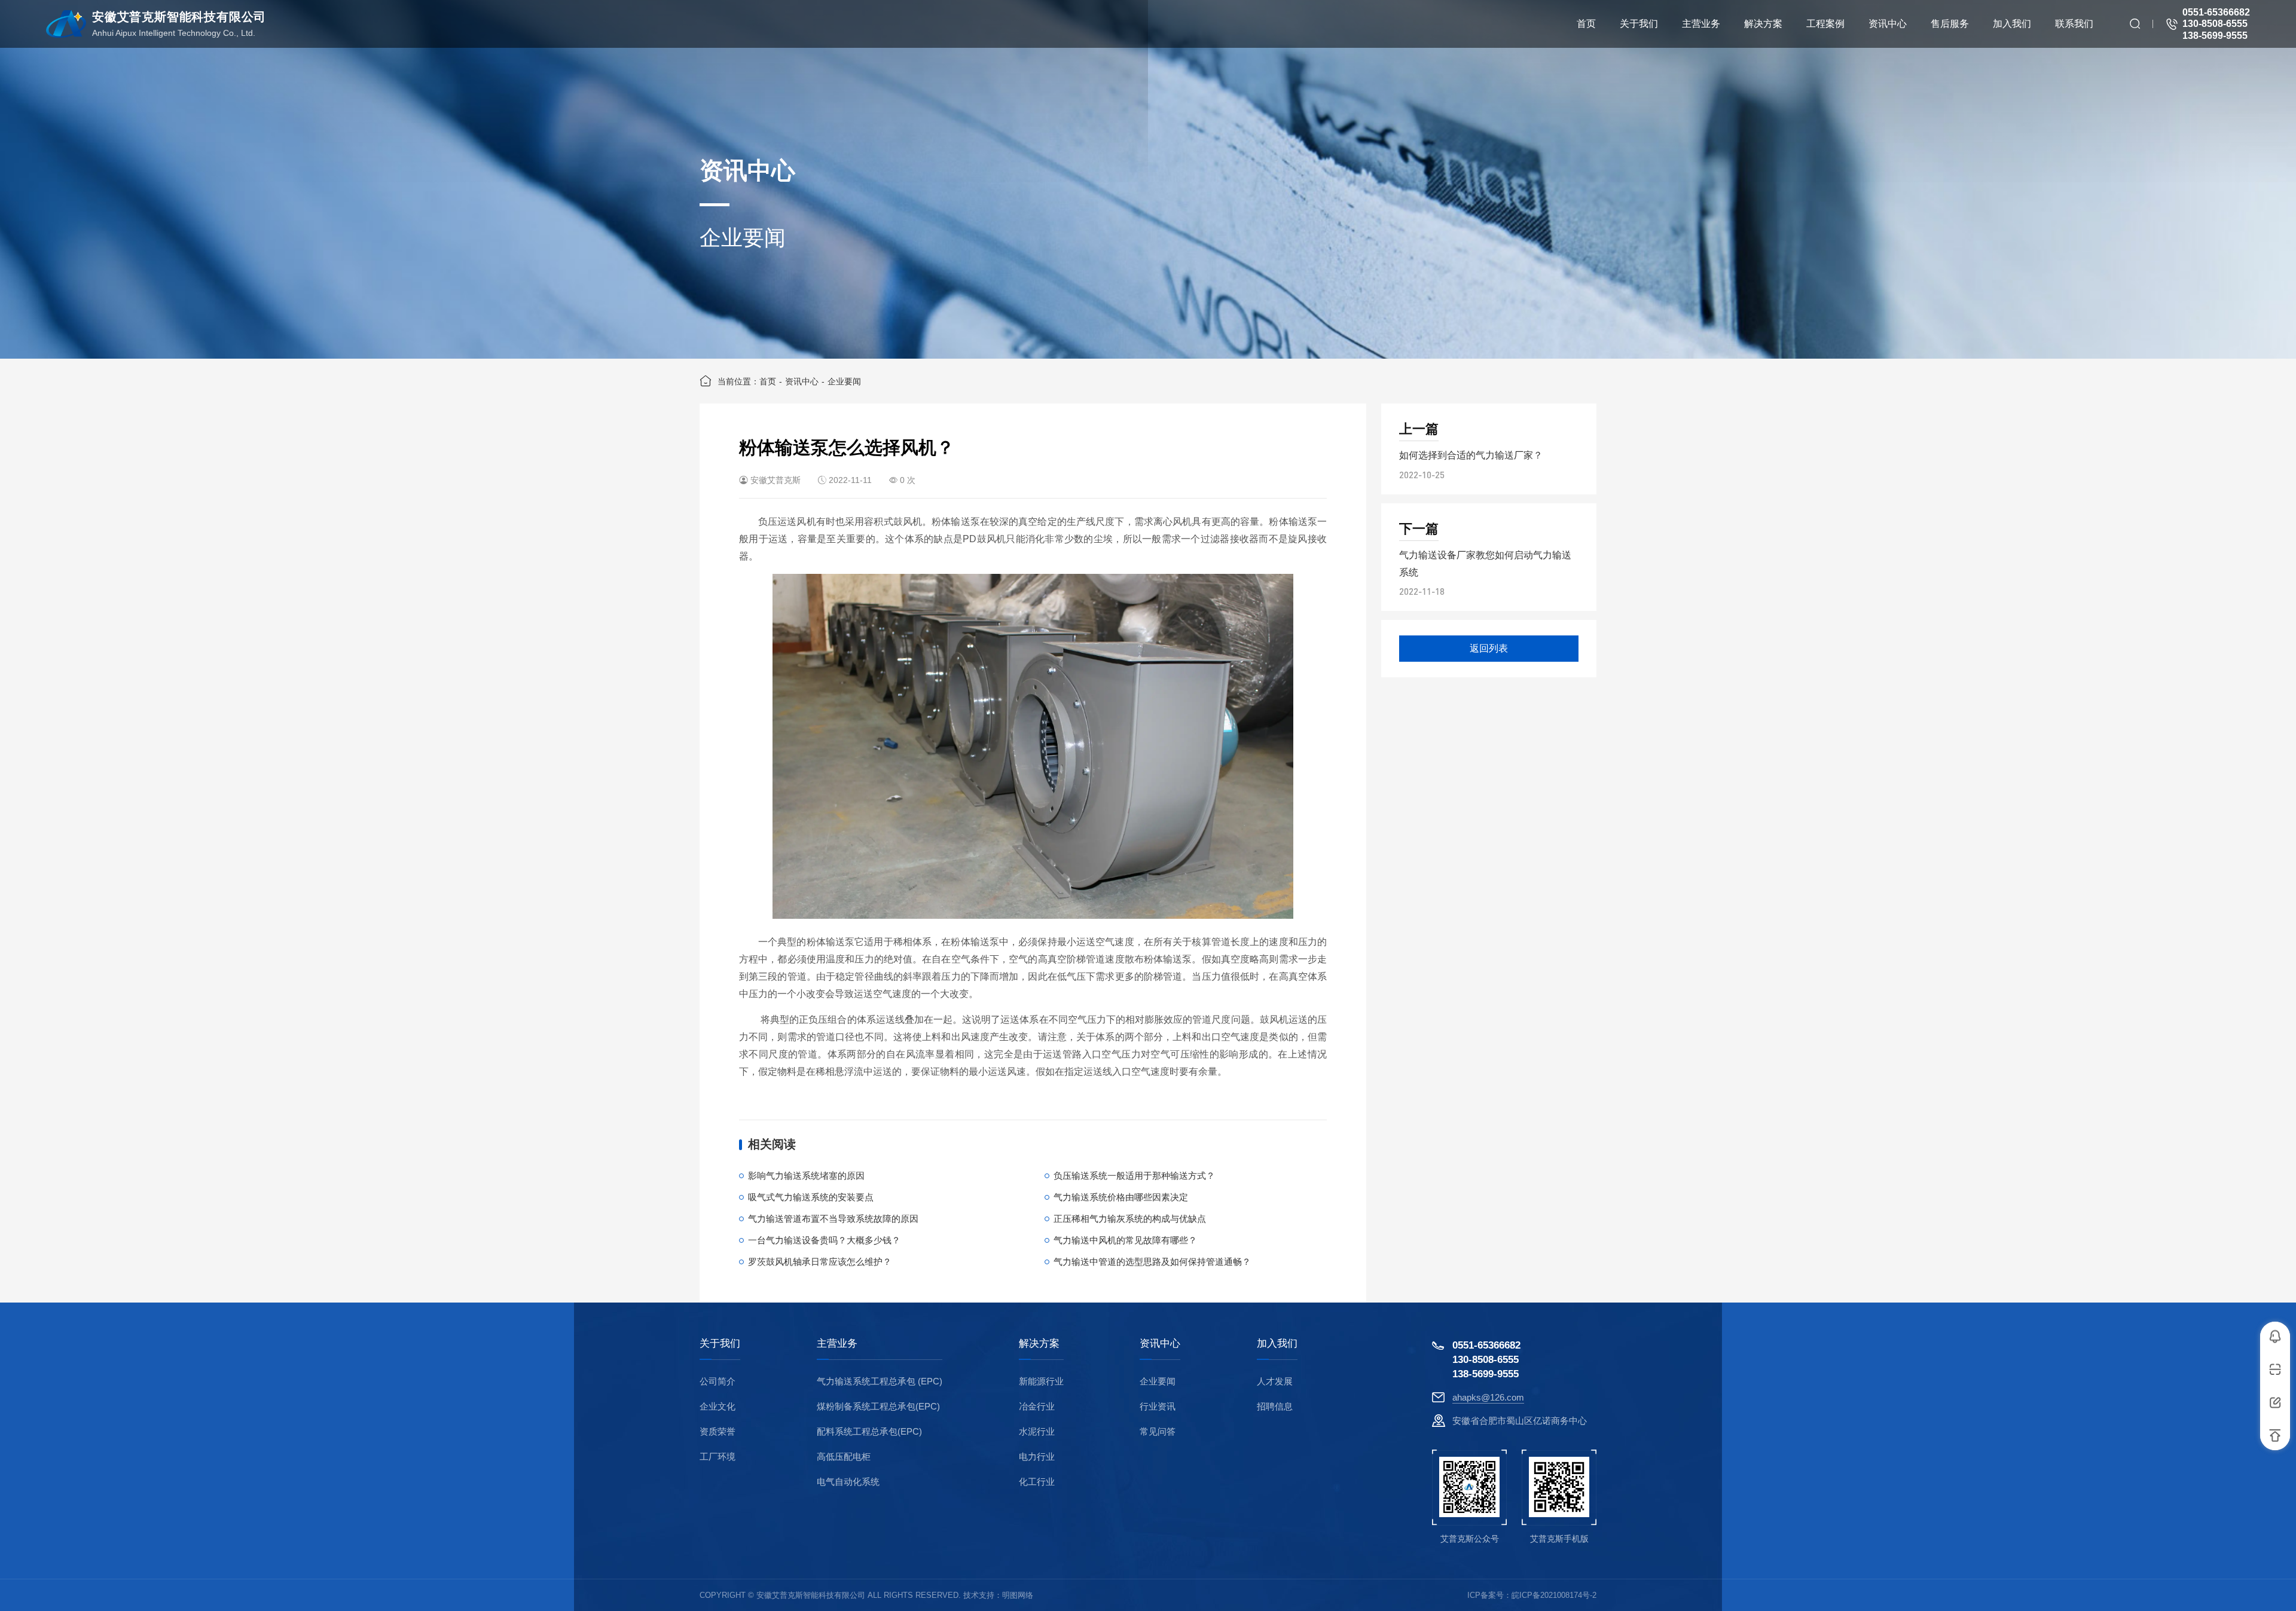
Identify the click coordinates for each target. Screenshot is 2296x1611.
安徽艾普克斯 (775, 480)
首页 (768, 381)
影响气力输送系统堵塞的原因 (806, 1176)
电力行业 (1037, 1456)
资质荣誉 (717, 1431)
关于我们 (720, 1344)
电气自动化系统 (848, 1482)
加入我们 (1277, 1344)
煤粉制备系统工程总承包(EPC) (878, 1406)
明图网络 (1018, 1595)
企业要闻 (844, 381)
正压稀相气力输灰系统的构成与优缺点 (1130, 1219)
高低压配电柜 (844, 1456)
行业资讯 (1158, 1406)
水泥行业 (1037, 1431)
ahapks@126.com (1488, 1397)
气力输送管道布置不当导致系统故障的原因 (833, 1219)
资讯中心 (802, 381)
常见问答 (1158, 1431)
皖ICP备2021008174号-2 (1554, 1595)
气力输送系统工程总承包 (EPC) (880, 1381)
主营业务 (837, 1344)
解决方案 (1039, 1344)
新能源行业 (1041, 1381)
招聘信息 (1275, 1406)
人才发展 (1275, 1381)
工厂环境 (717, 1456)
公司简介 (717, 1381)
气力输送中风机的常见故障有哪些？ (1125, 1240)
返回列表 (1489, 648)
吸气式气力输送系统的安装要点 (811, 1197)
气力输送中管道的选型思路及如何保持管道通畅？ (1152, 1262)
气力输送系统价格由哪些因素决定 (1121, 1197)
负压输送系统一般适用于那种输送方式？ (1134, 1176)
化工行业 (1037, 1482)
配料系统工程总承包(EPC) (869, 1431)
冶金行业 (1037, 1406)
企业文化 (717, 1406)
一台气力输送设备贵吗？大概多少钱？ (824, 1240)
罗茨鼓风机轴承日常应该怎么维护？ (820, 1262)
